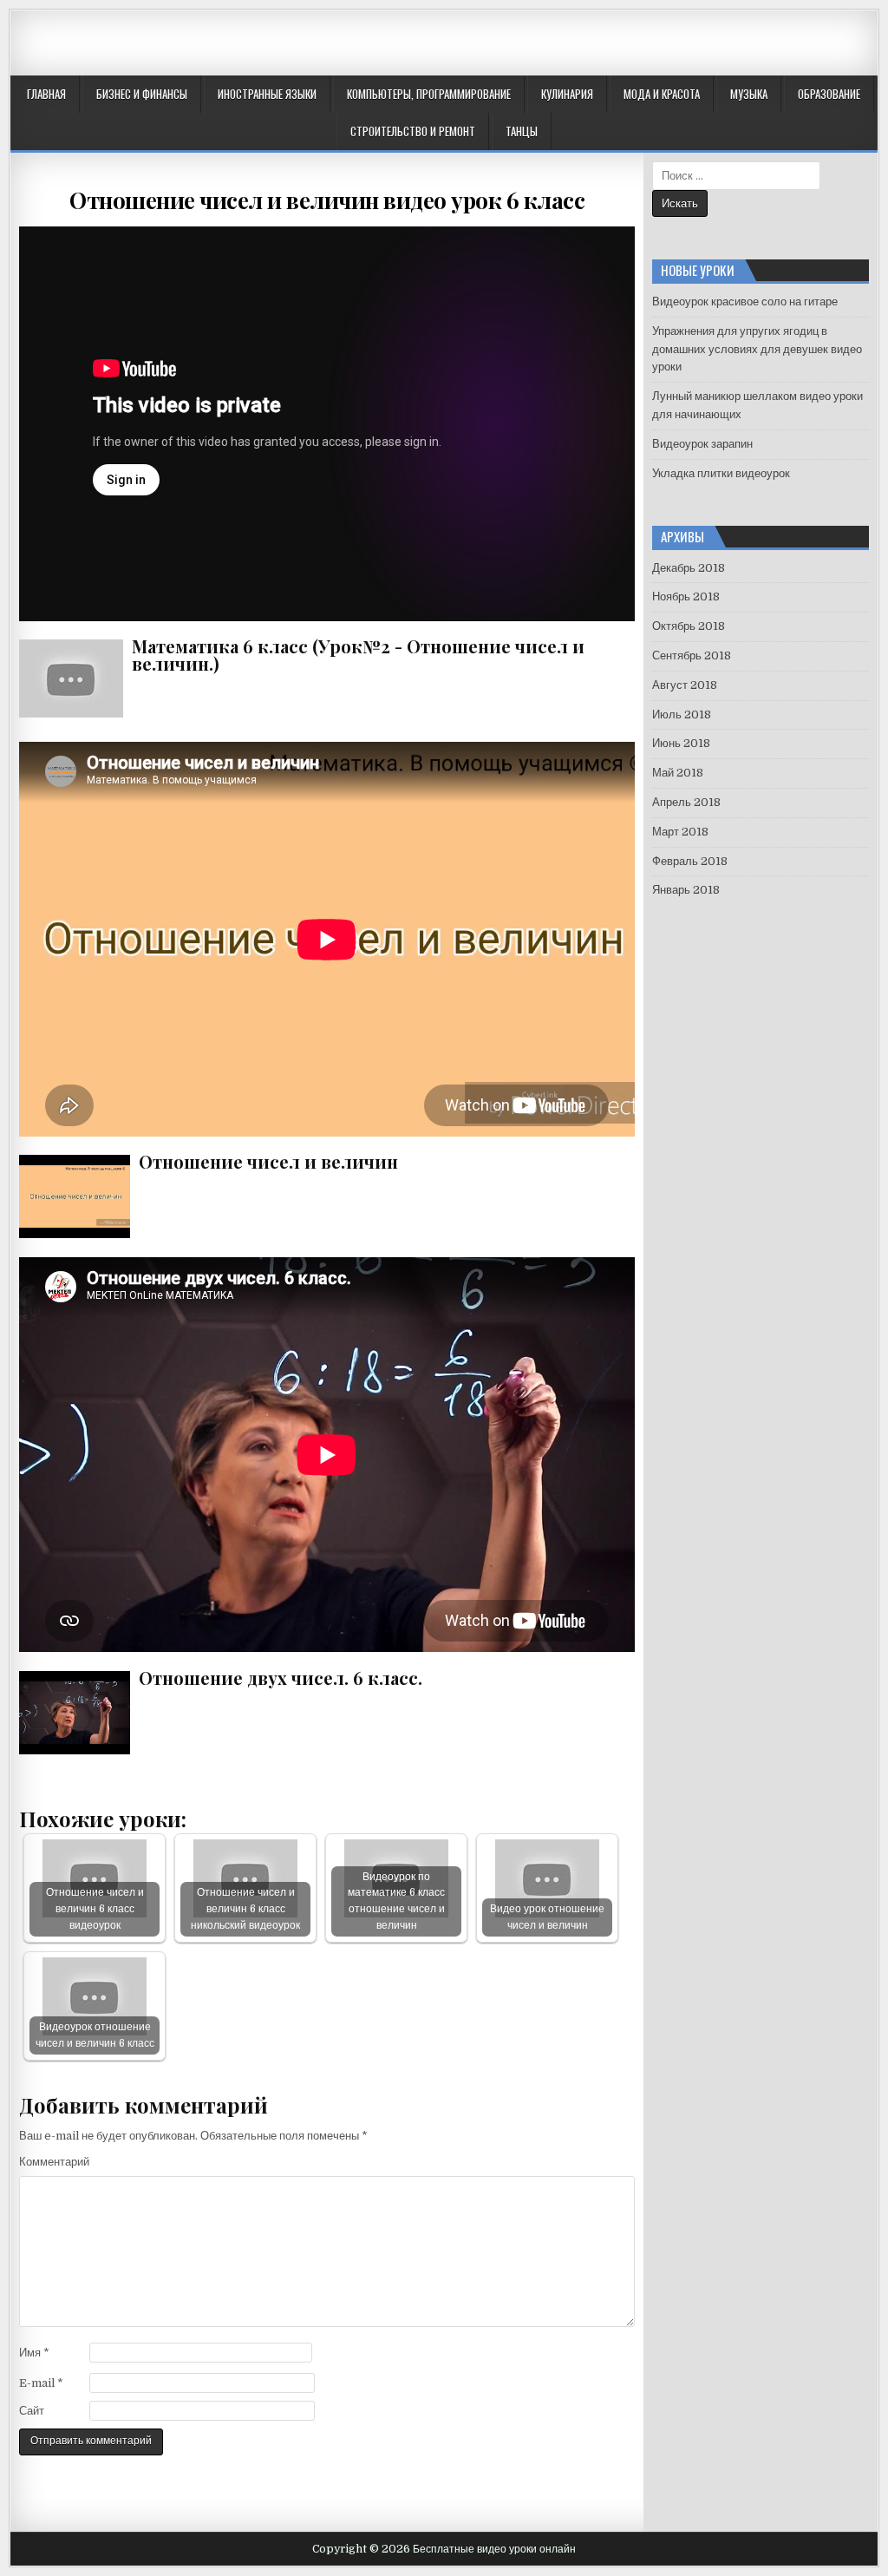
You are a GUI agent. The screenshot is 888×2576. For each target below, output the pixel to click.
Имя (34, 2353)
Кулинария (567, 94)
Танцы (522, 131)
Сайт (32, 2411)
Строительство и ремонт (413, 131)
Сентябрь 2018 (692, 655)
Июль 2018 (682, 714)
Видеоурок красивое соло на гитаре (745, 302)
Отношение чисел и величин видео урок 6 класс (327, 200)
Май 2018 (678, 773)
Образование (829, 94)
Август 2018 (685, 685)
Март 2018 (680, 832)
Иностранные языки (267, 94)
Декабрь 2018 (689, 568)
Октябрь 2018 (689, 626)
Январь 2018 (686, 890)
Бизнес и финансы (142, 94)
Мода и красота (662, 94)
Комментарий (54, 2162)
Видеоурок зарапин (702, 444)
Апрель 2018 (686, 802)
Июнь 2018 (681, 743)
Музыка (749, 94)
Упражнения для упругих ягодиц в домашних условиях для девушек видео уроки (757, 349)
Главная (46, 94)
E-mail (41, 2383)
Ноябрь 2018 (686, 596)
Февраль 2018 (690, 861)
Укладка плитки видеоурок (721, 473)
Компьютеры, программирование (429, 94)
